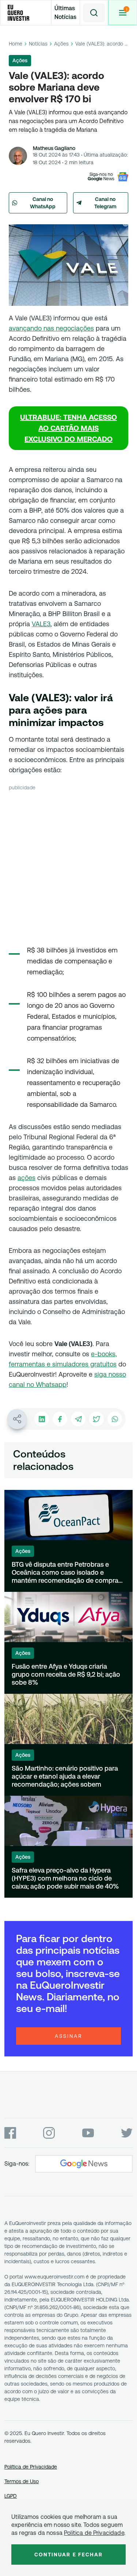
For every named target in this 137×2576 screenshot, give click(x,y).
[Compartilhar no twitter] (96, 1419)
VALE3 (41, 624)
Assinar (69, 2036)
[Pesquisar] (94, 13)
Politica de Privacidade (94, 2533)
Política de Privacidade (31, 2467)
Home (16, 44)
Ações (61, 44)
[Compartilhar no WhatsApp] (115, 1419)
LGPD (11, 2496)
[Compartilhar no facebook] (60, 1419)
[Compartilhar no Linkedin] (42, 1419)
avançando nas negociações (51, 328)
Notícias (38, 44)
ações (26, 1178)
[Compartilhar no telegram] (78, 1419)
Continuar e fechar (69, 2555)
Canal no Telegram (105, 203)
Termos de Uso (22, 2481)
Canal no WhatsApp (43, 203)
